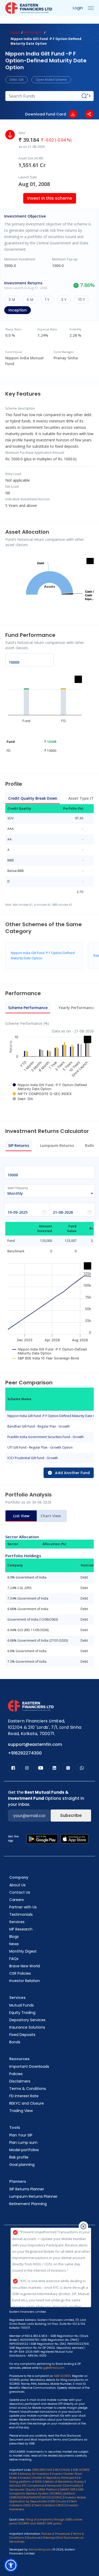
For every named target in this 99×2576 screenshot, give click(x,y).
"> (89, 96)
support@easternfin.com (35, 1744)
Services (17, 1922)
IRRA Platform (48, 2490)
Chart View (51, 1516)
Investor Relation (25, 1981)
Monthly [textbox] (15, 1193)
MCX (58, 2470)
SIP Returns (19, 1145)
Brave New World (25, 1966)
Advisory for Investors (34, 2474)
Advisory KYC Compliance (27, 2486)
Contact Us (20, 1892)
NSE (50, 2470)
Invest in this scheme (50, 198)
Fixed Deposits (22, 2035)
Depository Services (27, 2020)
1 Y (47, 300)
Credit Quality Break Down (33, 798)
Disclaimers (20, 2081)
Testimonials (21, 1914)
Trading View (21, 2111)
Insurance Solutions (27, 2027)
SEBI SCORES (81, 2470)
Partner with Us (23, 1907)
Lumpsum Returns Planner (33, 2196)
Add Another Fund (72, 1473)
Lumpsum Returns (57, 1145)
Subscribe (71, 1815)
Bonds (15, 2042)
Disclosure (34, 2538)
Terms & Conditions (28, 2089)
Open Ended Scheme (51, 80)
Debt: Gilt (16, 80)
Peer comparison (31, 22)
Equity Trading (22, 2013)
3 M (12, 300)
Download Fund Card (46, 114)
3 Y (64, 300)
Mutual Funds (22, 2005)
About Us (17, 1885)
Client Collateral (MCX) (49, 2505)
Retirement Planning (28, 2204)
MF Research (33, 32)
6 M (30, 300)
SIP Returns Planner (27, 2189)
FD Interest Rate (24, 2096)
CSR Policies (20, 1973)
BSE (43, 2470)
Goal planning (22, 2165)
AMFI (14, 2474)
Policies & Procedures (56, 2534)
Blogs (14, 1937)
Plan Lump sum (23, 2143)
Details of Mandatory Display (64, 2482)
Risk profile (19, 2157)
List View (21, 1516)
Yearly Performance (77, 1008)
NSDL (67, 2470)
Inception (18, 310)
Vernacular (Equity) (23, 2490)
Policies (16, 2074)
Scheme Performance (28, 1008)
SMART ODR (68, 2490)
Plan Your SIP (21, 2135)
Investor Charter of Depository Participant (48, 2478)
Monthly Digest (23, 1951)
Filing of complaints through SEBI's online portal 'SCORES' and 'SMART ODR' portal (46, 2522)
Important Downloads (29, 2066)
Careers (16, 1900)
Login (78, 8)
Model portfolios (24, 2150)
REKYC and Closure (27, 2103)
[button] (11, 2565)
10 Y (82, 300)
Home (15, 32)
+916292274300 (25, 1753)
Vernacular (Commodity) (64, 2486)
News (14, 1944)
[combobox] (47, 1193)
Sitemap (49, 2538)
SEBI (35, 2470)
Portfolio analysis (73, 22)
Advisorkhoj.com (40, 2550)
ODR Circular (58, 2501)
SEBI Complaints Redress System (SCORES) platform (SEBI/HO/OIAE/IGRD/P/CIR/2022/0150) (46, 2494)
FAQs (14, 1959)
